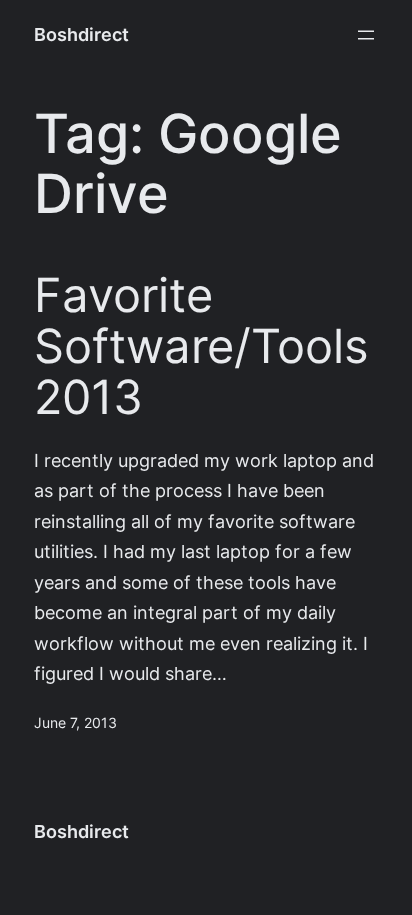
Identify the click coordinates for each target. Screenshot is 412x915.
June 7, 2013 (75, 723)
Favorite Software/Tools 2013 (201, 347)
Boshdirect (81, 34)
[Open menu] (366, 35)
